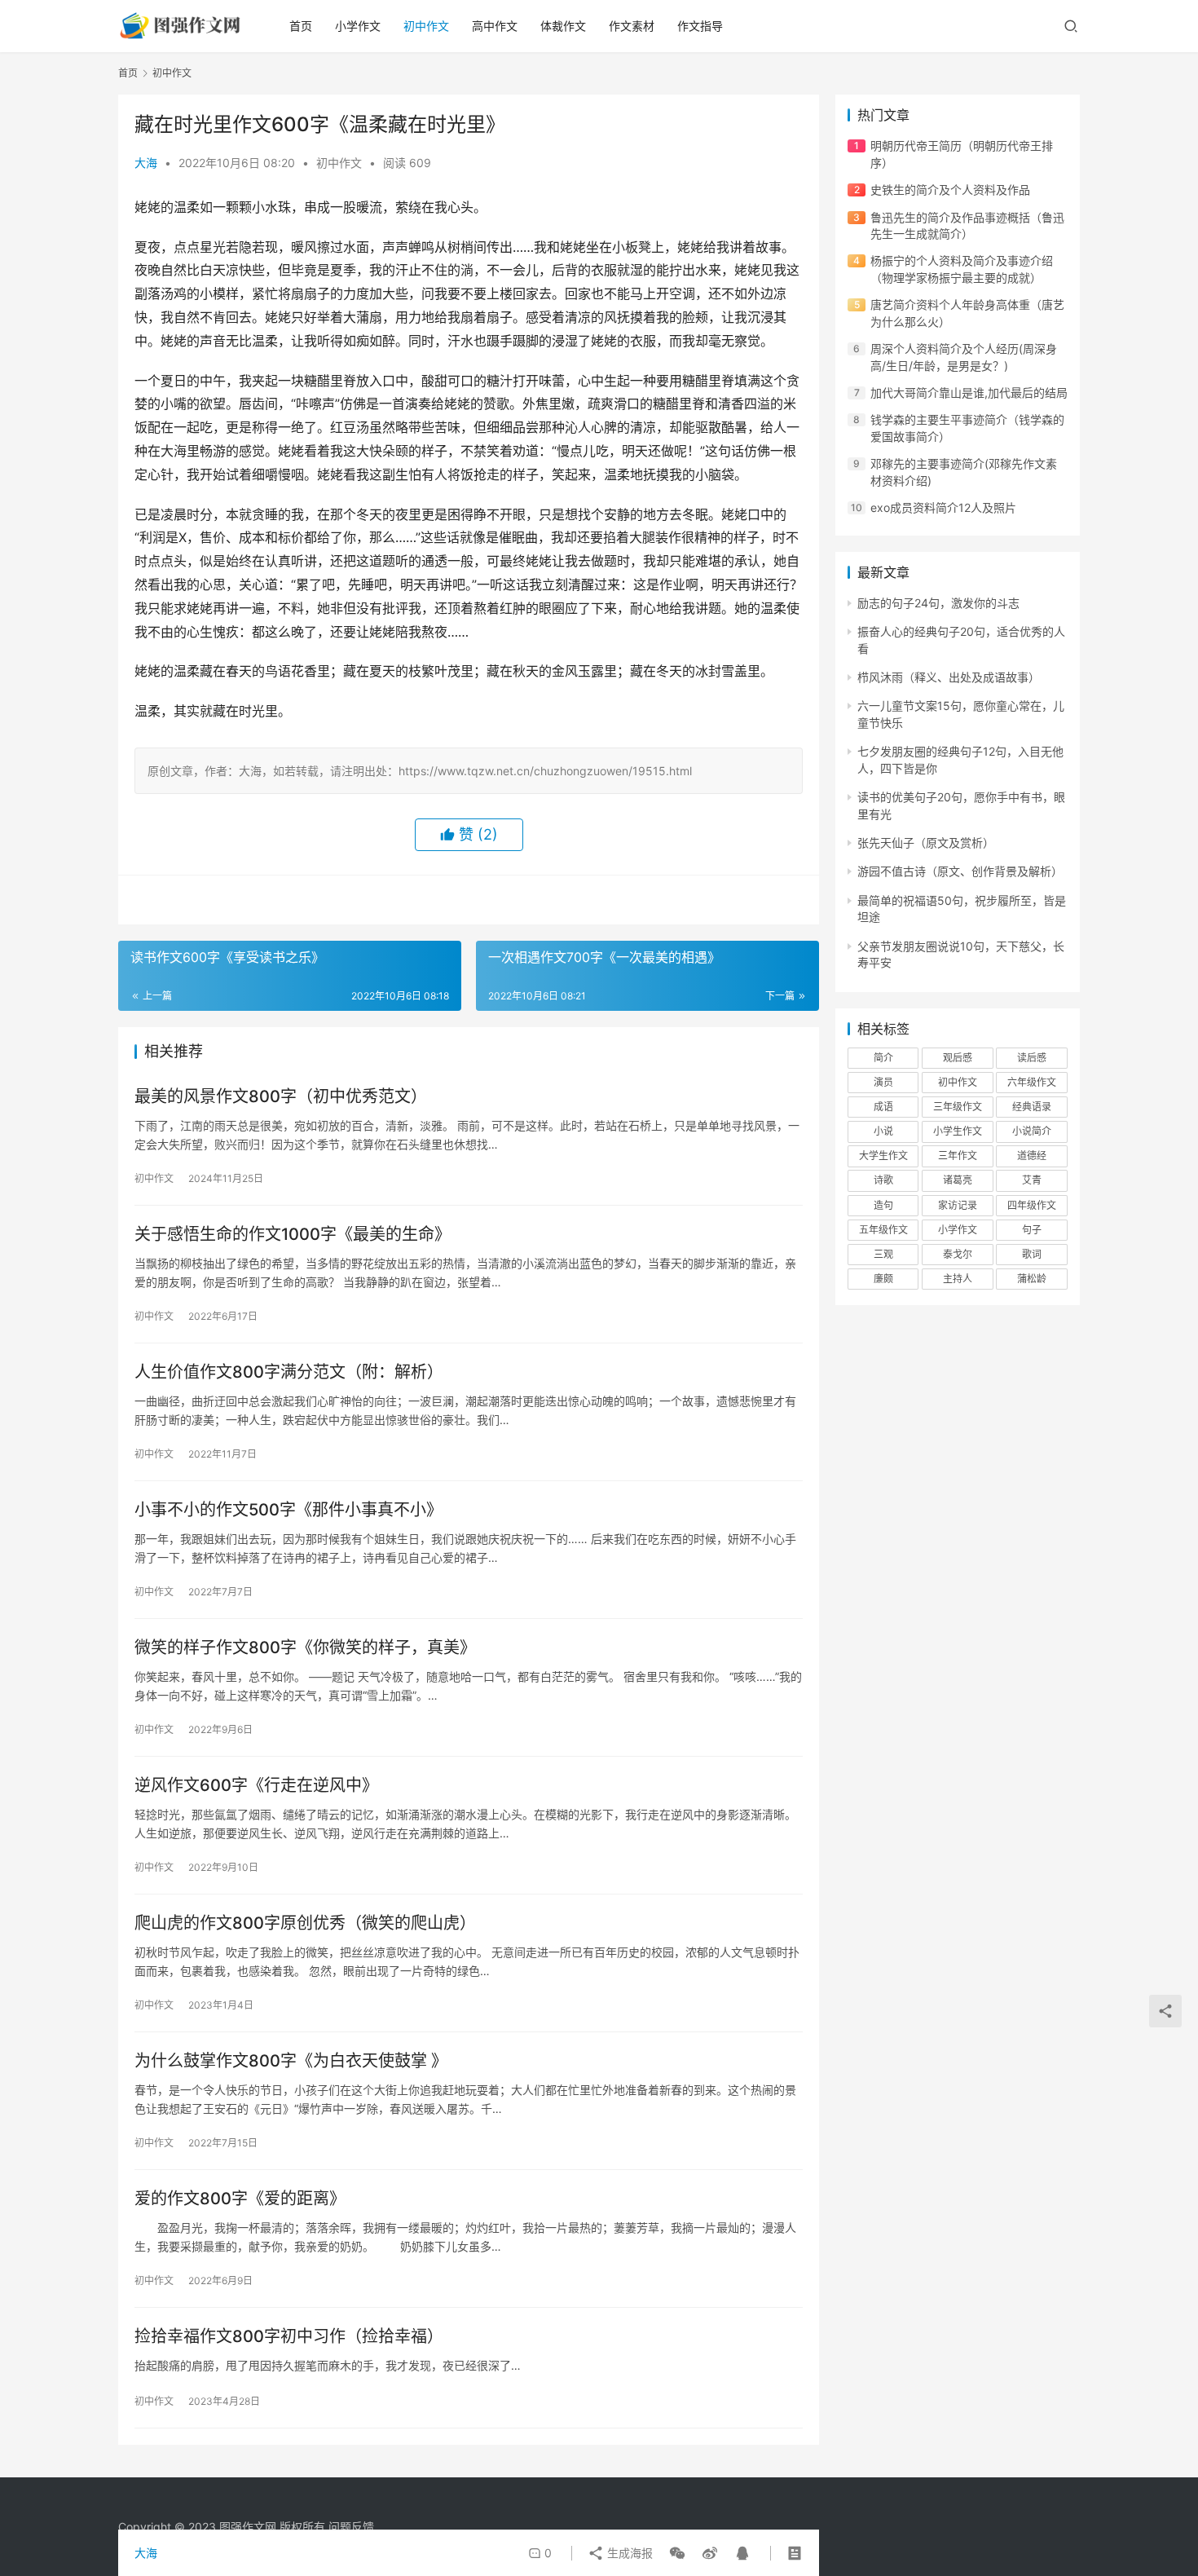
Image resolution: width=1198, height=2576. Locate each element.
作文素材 (632, 26)
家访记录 (958, 1205)
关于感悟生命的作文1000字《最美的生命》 (293, 1234)
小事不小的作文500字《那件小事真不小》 (288, 1510)
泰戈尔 (958, 1254)
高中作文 (495, 26)
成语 (883, 1107)
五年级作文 (883, 1230)
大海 (146, 163)
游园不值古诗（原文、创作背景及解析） (960, 871)
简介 (883, 1058)
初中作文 (426, 26)
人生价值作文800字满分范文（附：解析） (289, 1372)
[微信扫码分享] (677, 2553)
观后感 (958, 1058)
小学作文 (358, 26)
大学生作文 (883, 1156)
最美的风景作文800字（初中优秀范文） (281, 1096)
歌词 (1032, 1254)
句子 (1032, 1230)
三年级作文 (958, 1107)
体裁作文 (563, 26)
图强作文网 (248, 2527)
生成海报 (628, 2553)
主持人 (958, 1279)
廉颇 (883, 1279)
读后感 (1032, 1058)
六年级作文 (1032, 1082)
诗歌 (883, 1180)
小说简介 (1032, 1131)
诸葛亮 (958, 1180)
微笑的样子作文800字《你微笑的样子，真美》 (305, 1647)
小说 (883, 1131)
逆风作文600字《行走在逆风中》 (256, 1785)
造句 (883, 1205)
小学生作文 (958, 1131)
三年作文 (958, 1156)
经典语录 (1032, 1107)
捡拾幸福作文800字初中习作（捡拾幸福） (289, 2336)
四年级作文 (1032, 1205)
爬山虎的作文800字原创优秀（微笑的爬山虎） (305, 1923)
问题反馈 (351, 2527)
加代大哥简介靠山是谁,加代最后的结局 (969, 393)
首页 (301, 26)
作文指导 (700, 26)
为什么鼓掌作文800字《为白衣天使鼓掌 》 (291, 2061)
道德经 (1032, 1156)
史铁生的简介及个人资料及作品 (950, 190)
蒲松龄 (1032, 1279)
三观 (883, 1254)
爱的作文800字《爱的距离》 (240, 2199)
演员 (883, 1082)
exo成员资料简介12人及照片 (943, 507)
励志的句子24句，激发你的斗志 (938, 603)
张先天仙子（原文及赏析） (926, 842)
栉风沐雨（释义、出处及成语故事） (949, 677)
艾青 (1032, 1180)
